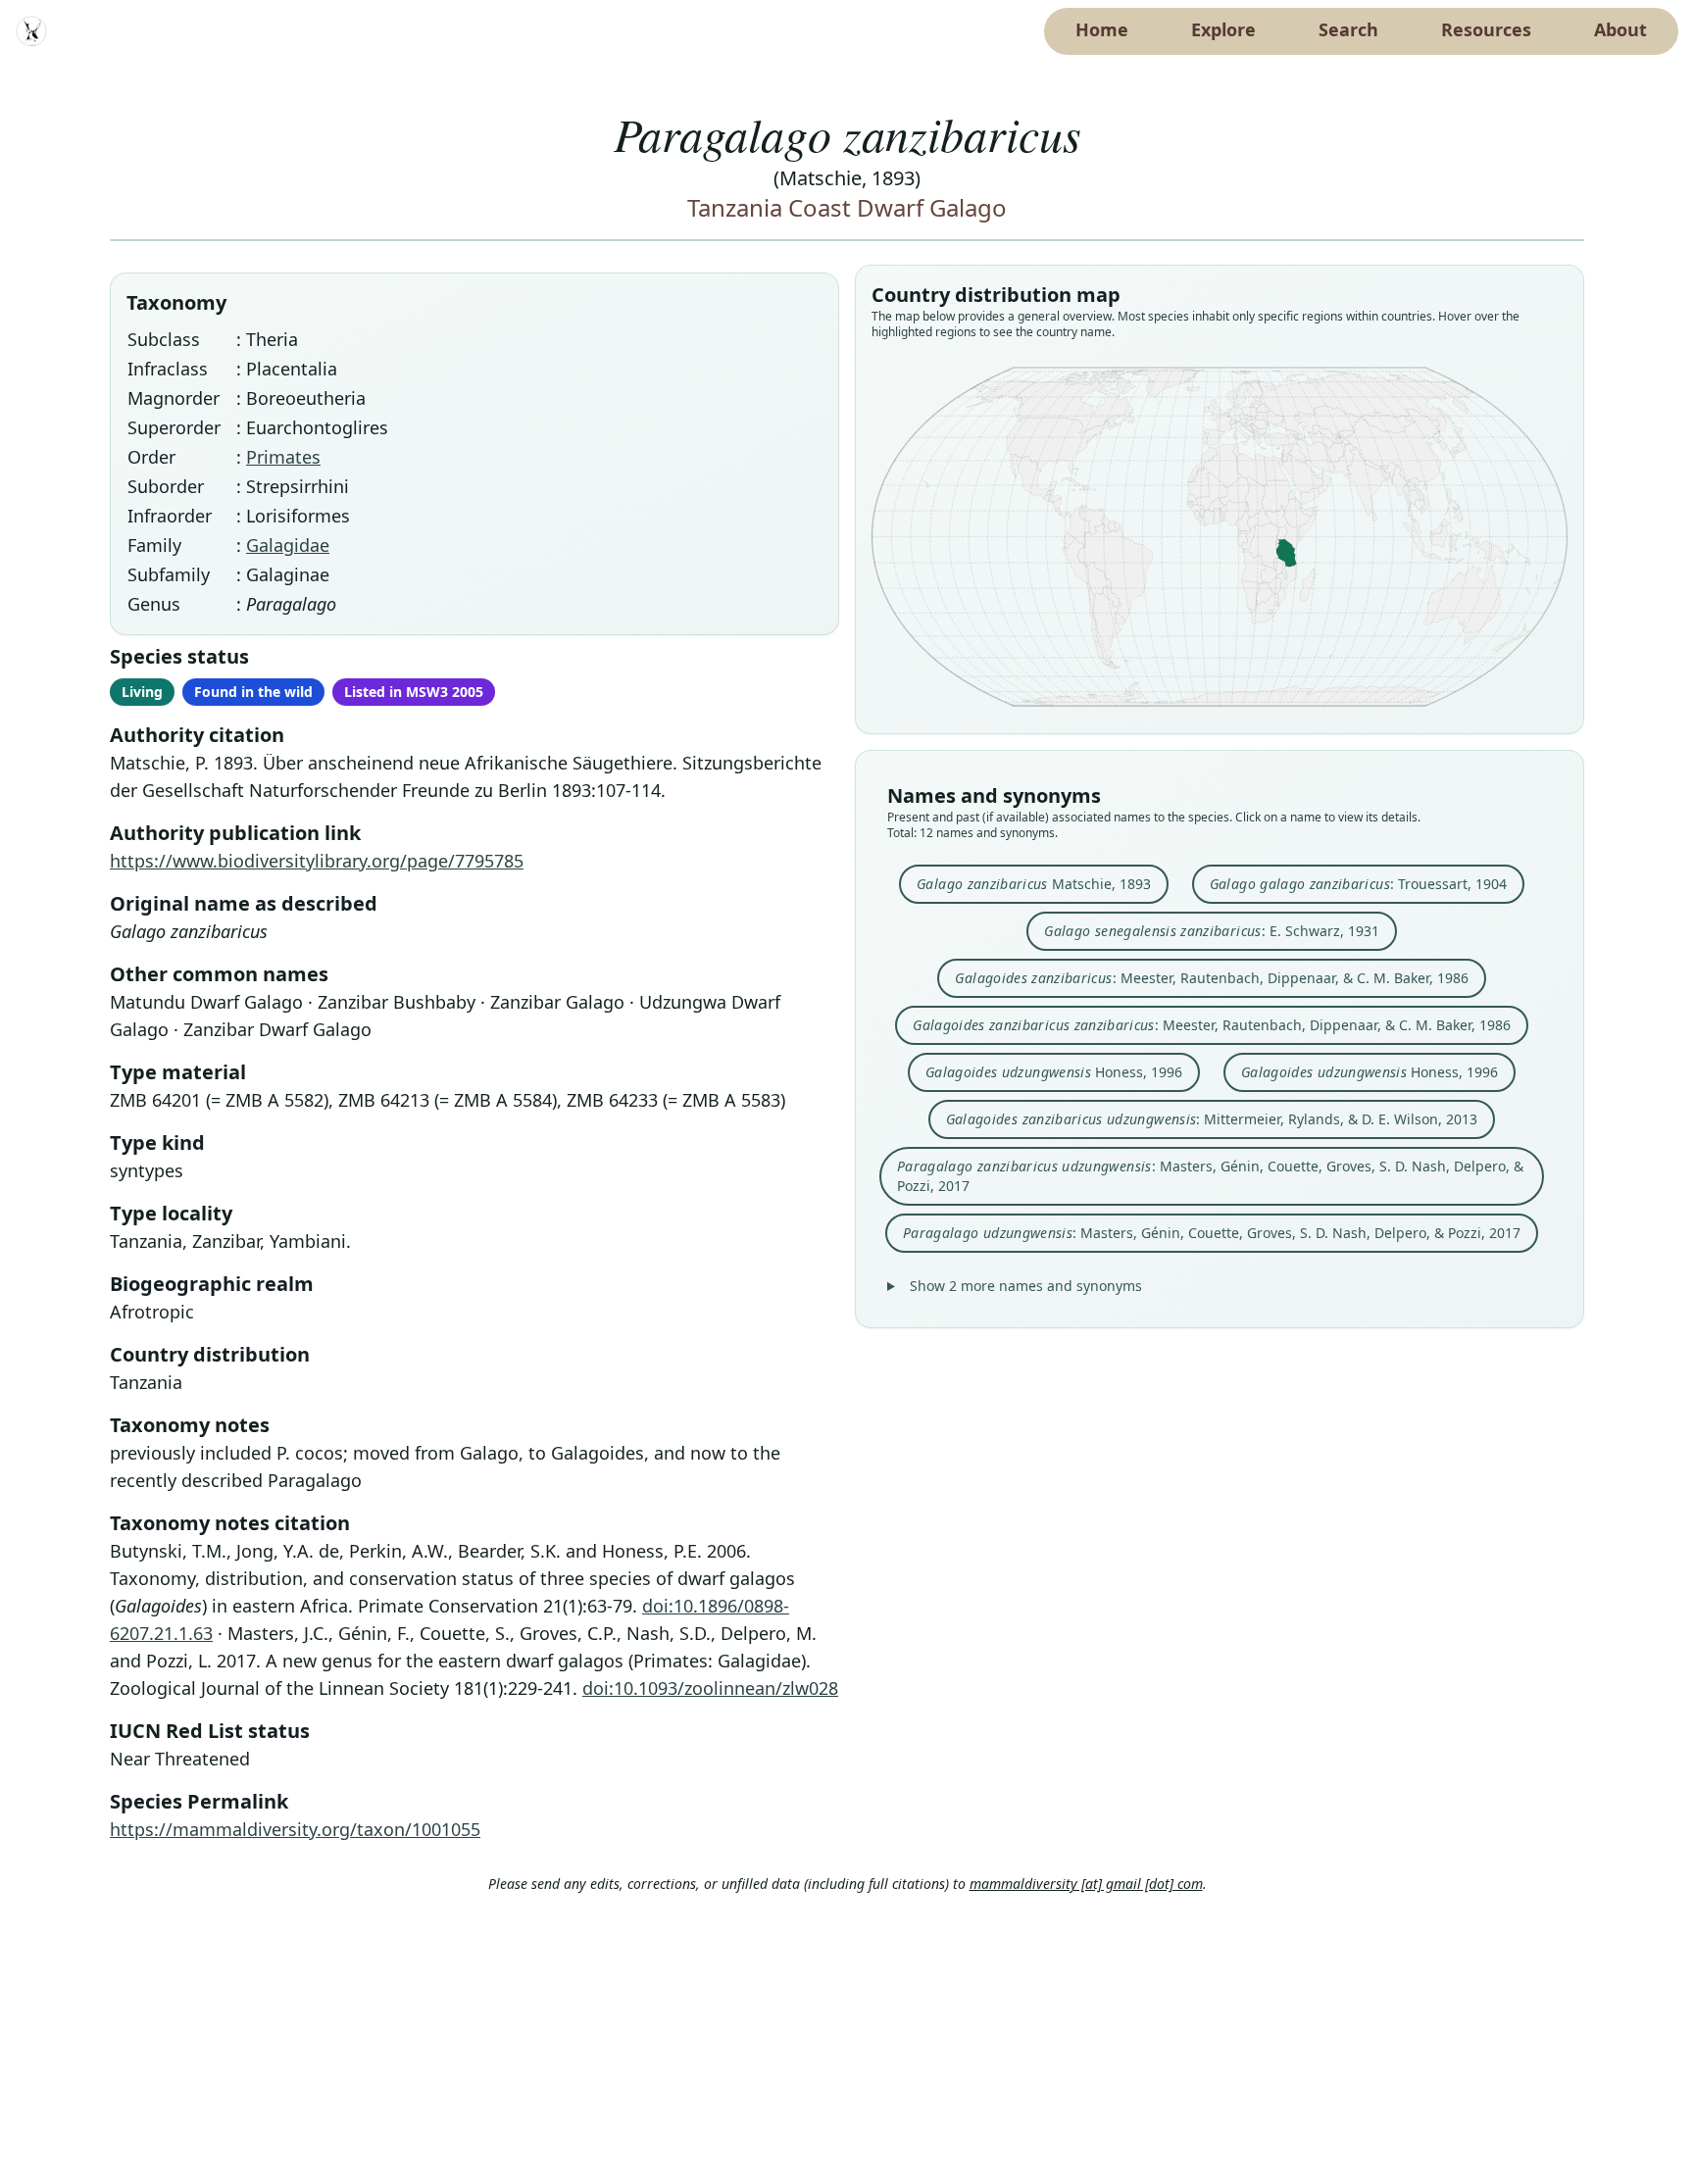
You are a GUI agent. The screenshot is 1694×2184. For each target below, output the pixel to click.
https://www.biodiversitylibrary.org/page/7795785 (317, 861)
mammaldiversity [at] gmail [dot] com (1086, 1884)
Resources (1486, 29)
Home (1102, 29)
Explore (1223, 29)
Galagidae (288, 545)
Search (1348, 29)
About (1620, 29)
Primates (283, 457)
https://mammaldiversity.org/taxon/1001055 (295, 1829)
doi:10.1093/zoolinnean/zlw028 (710, 1688)
